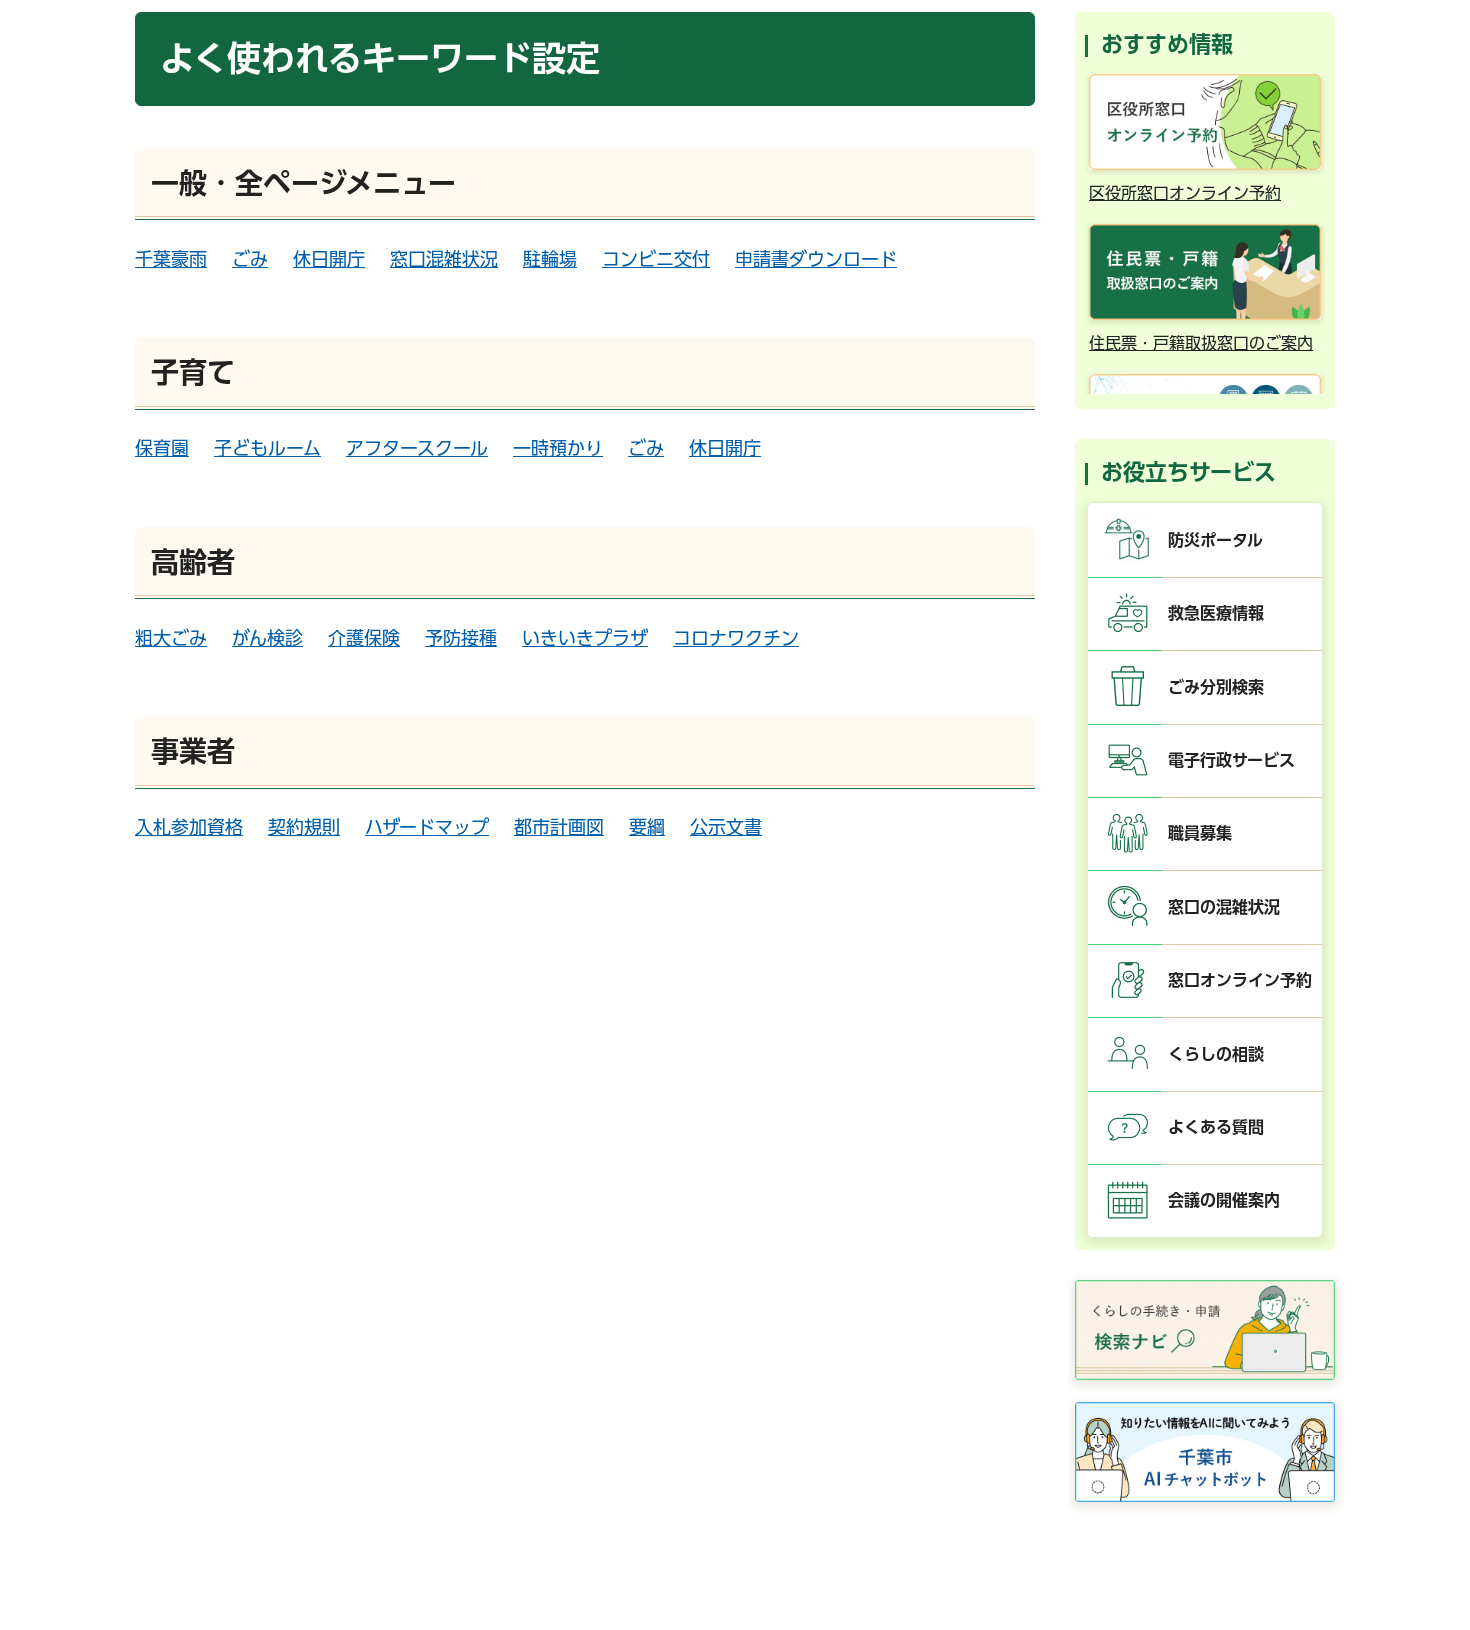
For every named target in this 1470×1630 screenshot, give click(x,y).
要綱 (647, 827)
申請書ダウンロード (816, 259)
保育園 (162, 448)
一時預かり (558, 448)
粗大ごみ (171, 638)
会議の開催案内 (1224, 1200)
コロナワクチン (736, 638)
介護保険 (364, 638)
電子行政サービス (1231, 760)
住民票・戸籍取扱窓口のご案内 (1201, 343)
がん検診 (267, 638)
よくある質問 (1216, 1127)
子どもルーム (267, 448)
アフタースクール (417, 448)
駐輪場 (550, 259)
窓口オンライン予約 (1240, 980)
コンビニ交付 (656, 259)
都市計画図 (559, 827)
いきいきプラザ (585, 638)
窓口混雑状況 (444, 259)
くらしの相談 (1216, 1054)
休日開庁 (329, 259)
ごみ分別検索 (1216, 687)
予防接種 (461, 638)
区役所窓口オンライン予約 (1185, 193)
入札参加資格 (189, 827)
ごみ (250, 259)
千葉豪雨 (171, 259)
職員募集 (1200, 833)
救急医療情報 (1216, 613)
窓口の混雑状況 (1224, 907)
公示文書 (726, 827)
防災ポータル (1215, 540)
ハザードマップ (427, 827)
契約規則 (304, 827)
